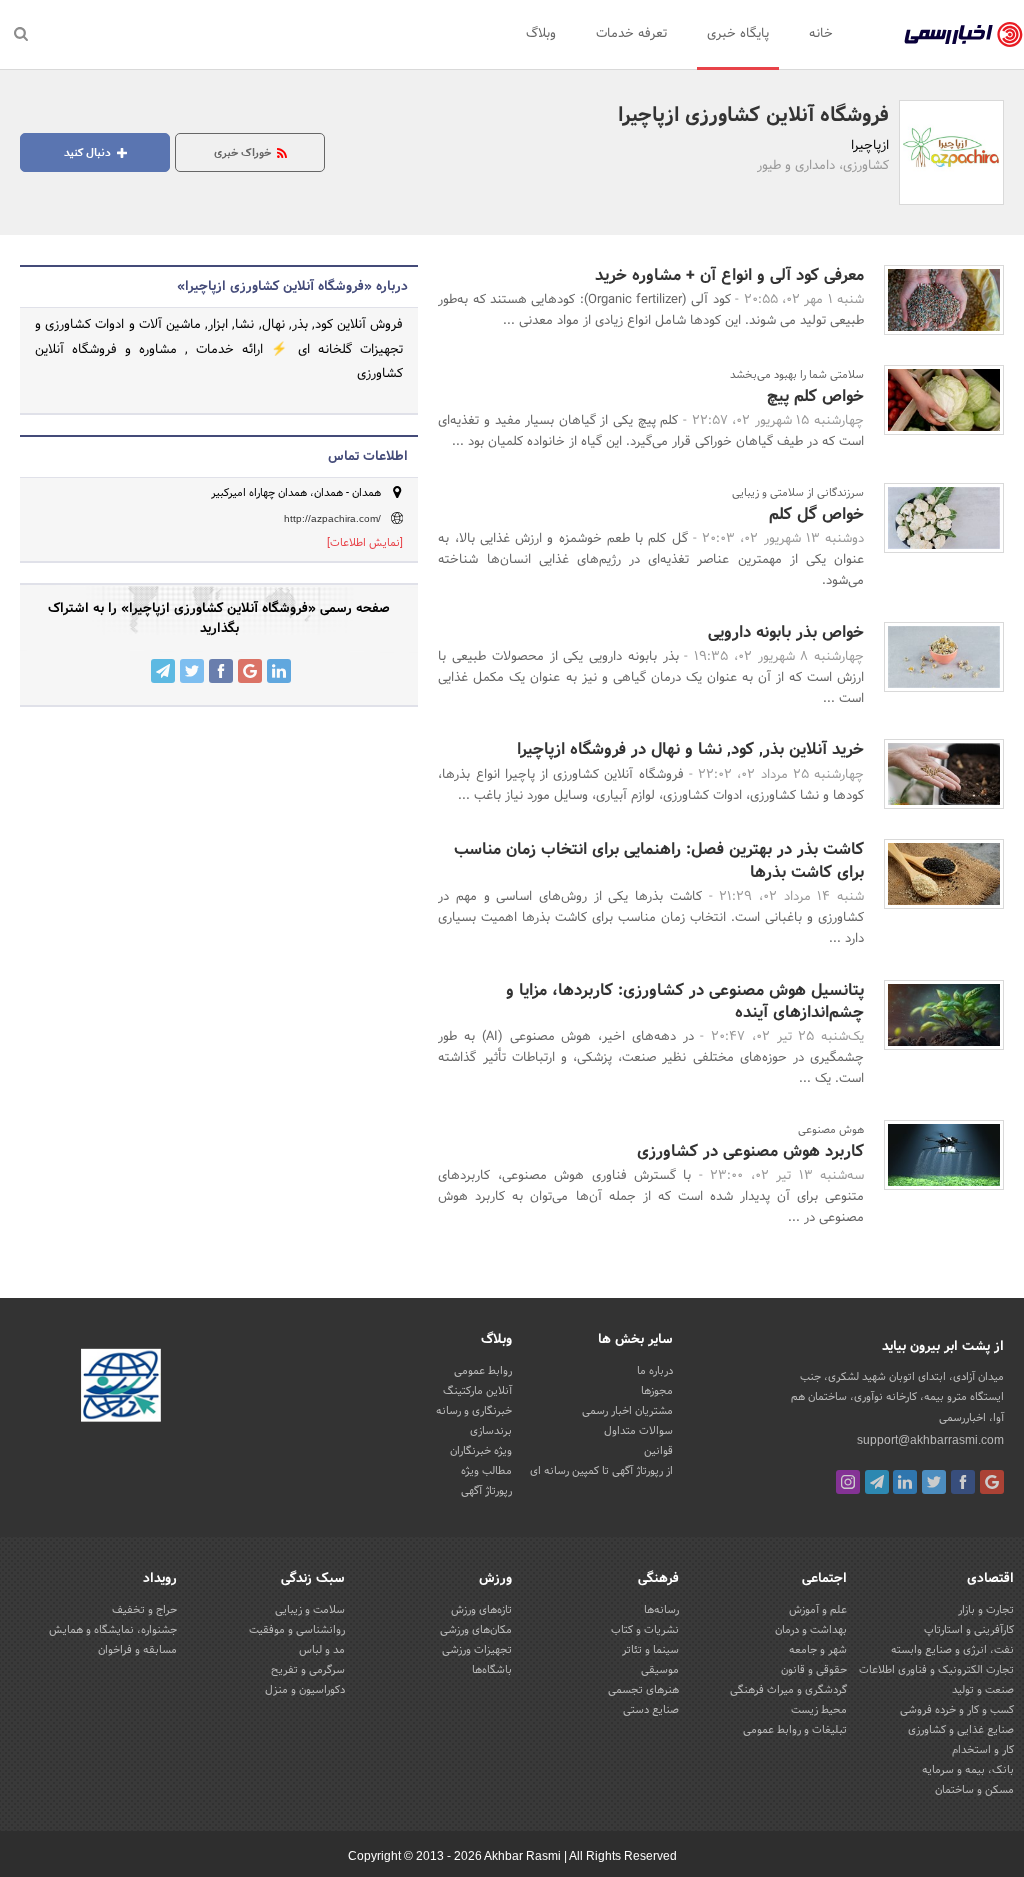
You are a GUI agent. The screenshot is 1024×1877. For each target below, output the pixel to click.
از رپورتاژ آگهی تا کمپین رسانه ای (601, 1471)
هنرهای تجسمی (643, 1690)
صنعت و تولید (983, 1690)
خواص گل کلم (816, 514)
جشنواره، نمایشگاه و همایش (113, 1630)
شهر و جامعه (818, 1650)
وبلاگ (541, 34)
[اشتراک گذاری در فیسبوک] (221, 671)
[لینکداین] (905, 1482)
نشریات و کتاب (645, 1630)
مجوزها (657, 1391)
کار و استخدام (983, 1750)
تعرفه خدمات (631, 34)
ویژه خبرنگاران (481, 1451)
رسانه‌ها (661, 1610)
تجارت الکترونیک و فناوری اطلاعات (936, 1670)
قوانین (658, 1451)
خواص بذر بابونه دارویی (786, 632)
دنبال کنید (89, 153)
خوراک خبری (244, 153)
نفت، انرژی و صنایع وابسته (952, 1650)
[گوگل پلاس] (992, 1482)
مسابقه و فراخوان (137, 1650)
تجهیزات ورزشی (477, 1650)
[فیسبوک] (963, 1482)
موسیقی (660, 1670)
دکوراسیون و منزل (305, 1690)
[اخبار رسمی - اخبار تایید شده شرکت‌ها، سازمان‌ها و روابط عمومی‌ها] (963, 35)
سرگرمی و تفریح (308, 1670)
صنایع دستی (651, 1710)
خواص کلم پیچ (815, 396)
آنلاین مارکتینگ (477, 1391)
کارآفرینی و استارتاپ (969, 1630)
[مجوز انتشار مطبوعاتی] (121, 1389)
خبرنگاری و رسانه (474, 1411)
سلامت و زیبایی (310, 1610)
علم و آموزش (818, 1610)
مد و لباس (322, 1650)
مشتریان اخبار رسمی (627, 1411)
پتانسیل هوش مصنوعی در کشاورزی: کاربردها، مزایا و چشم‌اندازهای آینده (685, 1001)
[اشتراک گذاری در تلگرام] (163, 671)
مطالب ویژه (486, 1471)
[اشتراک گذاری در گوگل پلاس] (250, 671)
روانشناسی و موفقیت (297, 1630)
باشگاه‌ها (492, 1670)
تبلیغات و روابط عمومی (795, 1730)
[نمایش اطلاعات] (365, 543)
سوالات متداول (638, 1431)
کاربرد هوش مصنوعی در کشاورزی (750, 1151)
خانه (821, 34)
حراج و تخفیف (144, 1610)
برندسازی (491, 1431)
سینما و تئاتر (650, 1650)
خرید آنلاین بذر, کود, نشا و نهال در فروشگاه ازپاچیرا (690, 749)
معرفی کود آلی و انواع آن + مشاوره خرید (729, 275)
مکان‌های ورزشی (476, 1630)
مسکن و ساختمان (974, 1790)
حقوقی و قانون (814, 1670)
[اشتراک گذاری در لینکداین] (279, 671)
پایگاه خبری (738, 34)
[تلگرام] (877, 1482)
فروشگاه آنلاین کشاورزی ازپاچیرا (753, 116)
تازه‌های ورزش (481, 1610)
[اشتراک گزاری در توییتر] (192, 671)
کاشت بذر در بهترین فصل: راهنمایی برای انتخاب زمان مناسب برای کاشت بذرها (659, 860)
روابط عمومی (483, 1371)
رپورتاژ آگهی (486, 1491)
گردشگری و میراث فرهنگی (788, 1690)
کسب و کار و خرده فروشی (957, 1710)
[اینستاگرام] (848, 1482)
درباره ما (655, 1371)
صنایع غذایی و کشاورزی (961, 1730)
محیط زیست (819, 1710)
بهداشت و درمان (811, 1630)
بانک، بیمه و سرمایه (968, 1770)
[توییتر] (934, 1482)
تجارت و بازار (986, 1610)
